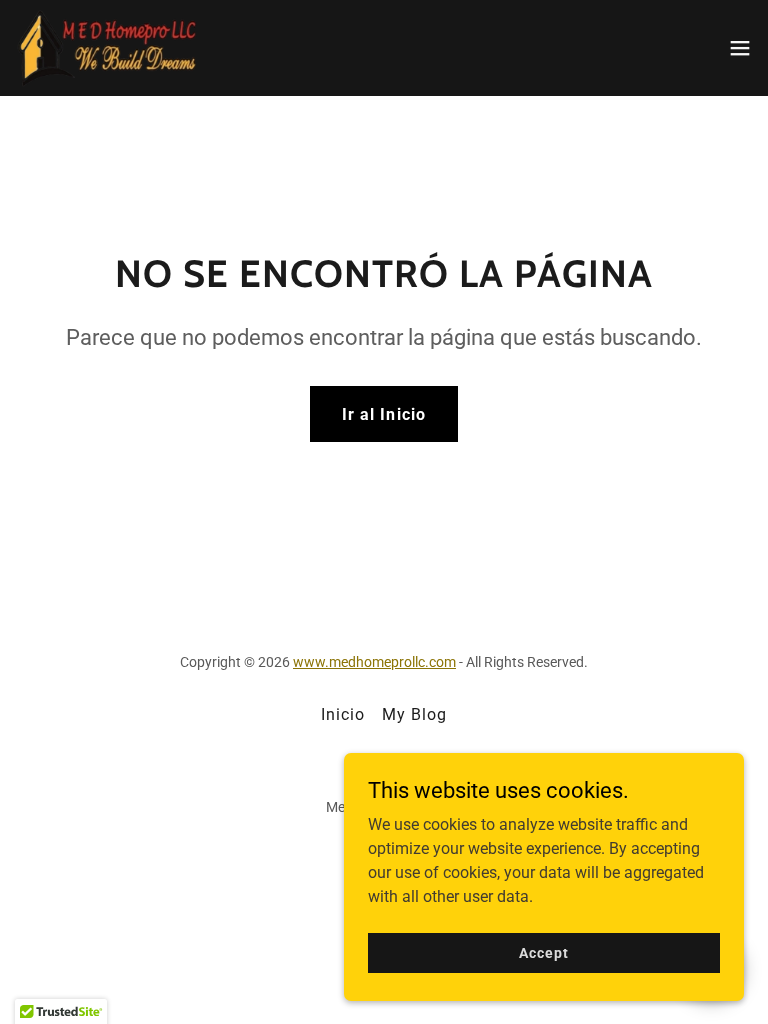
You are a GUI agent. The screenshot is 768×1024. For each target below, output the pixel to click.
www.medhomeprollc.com (374, 662)
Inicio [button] (343, 714)
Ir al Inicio (383, 414)
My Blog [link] (414, 714)
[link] (108, 48)
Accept (543, 952)
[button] (740, 48)
